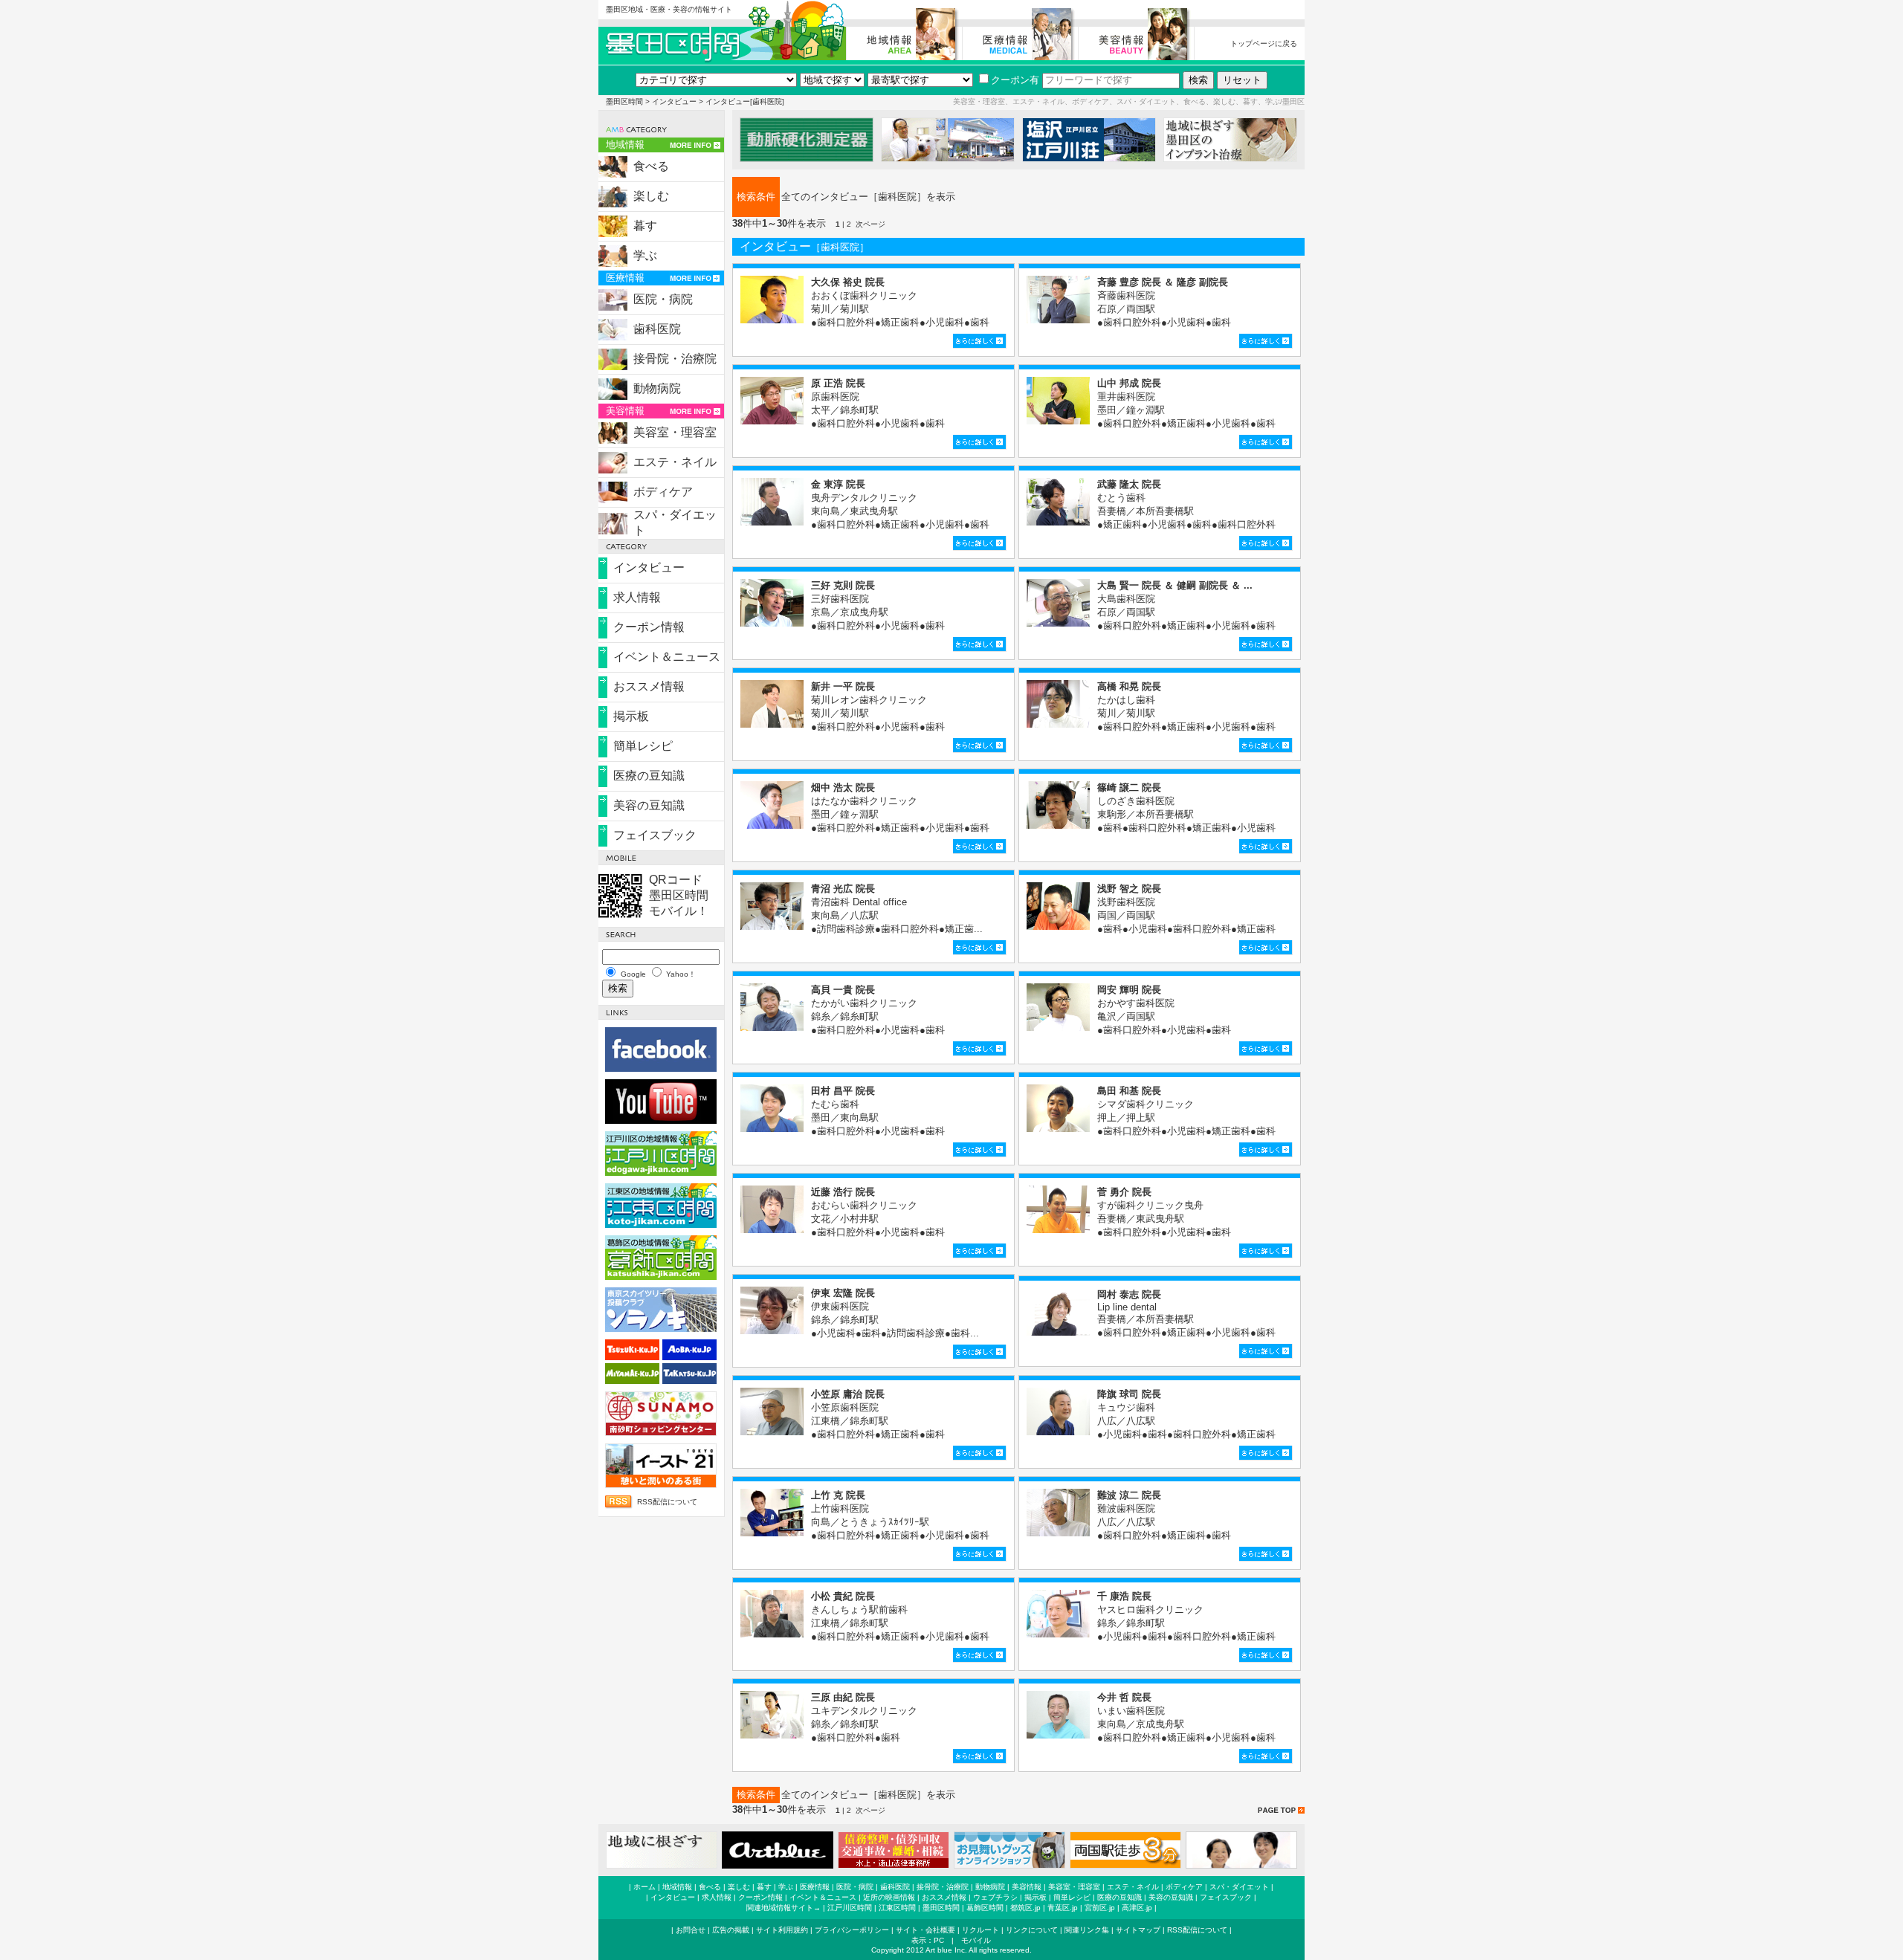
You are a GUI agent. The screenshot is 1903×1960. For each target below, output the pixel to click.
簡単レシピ (643, 746)
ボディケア (663, 492)
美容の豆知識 (649, 805)
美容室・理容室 (675, 432)
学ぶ (645, 255)
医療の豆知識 (649, 776)
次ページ (870, 224)
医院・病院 (663, 299)
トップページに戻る (1264, 43)
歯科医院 (657, 329)
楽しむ (651, 196)
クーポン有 (1015, 80)
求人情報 (637, 597)
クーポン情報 (649, 627)
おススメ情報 (649, 686)
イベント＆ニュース (667, 657)
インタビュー (674, 101)
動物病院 (657, 388)
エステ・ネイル (675, 462)
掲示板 (631, 716)
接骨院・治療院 (675, 359)
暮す (645, 226)
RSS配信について (667, 1502)
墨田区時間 (624, 101)
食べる (651, 166)
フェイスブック (655, 835)
